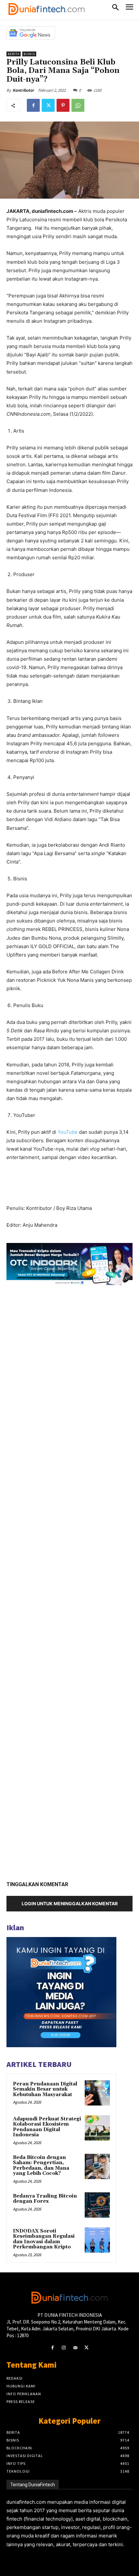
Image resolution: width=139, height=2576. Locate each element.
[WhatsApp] (78, 105)
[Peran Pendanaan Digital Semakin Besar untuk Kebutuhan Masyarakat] (97, 2093)
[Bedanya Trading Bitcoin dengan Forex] (97, 2205)
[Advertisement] (69, 1581)
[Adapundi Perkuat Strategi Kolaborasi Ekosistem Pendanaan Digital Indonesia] (97, 2128)
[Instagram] (64, 2348)
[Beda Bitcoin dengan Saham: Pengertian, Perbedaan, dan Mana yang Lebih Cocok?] (97, 2166)
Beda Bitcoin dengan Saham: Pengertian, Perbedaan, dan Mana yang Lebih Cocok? (41, 2166)
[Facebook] (33, 105)
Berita (14, 54)
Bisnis (29, 54)
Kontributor (23, 90)
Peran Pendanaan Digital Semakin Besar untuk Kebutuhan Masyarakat (45, 2089)
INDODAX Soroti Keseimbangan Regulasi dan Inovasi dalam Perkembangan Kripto (44, 2239)
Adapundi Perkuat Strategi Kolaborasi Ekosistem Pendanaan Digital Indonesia (47, 2127)
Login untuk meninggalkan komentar (70, 1903)
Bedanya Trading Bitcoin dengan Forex (45, 2199)
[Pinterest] (63, 105)
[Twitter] (48, 105)
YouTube (68, 1132)
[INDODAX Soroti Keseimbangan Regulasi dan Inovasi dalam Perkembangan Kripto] (97, 2240)
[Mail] (75, 2348)
